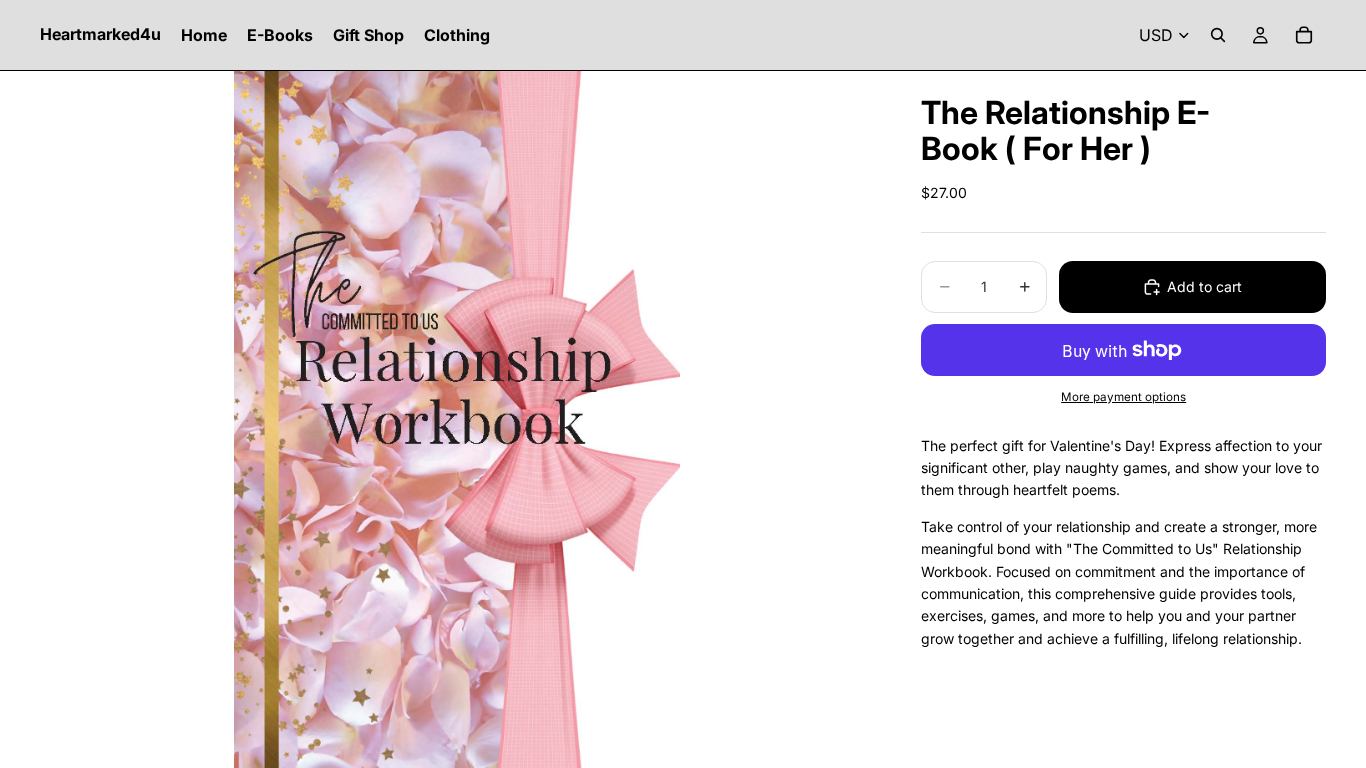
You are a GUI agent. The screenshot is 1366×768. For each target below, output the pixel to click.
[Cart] (1304, 35)
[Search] (1218, 35)
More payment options (1123, 397)
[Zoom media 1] (457, 419)
